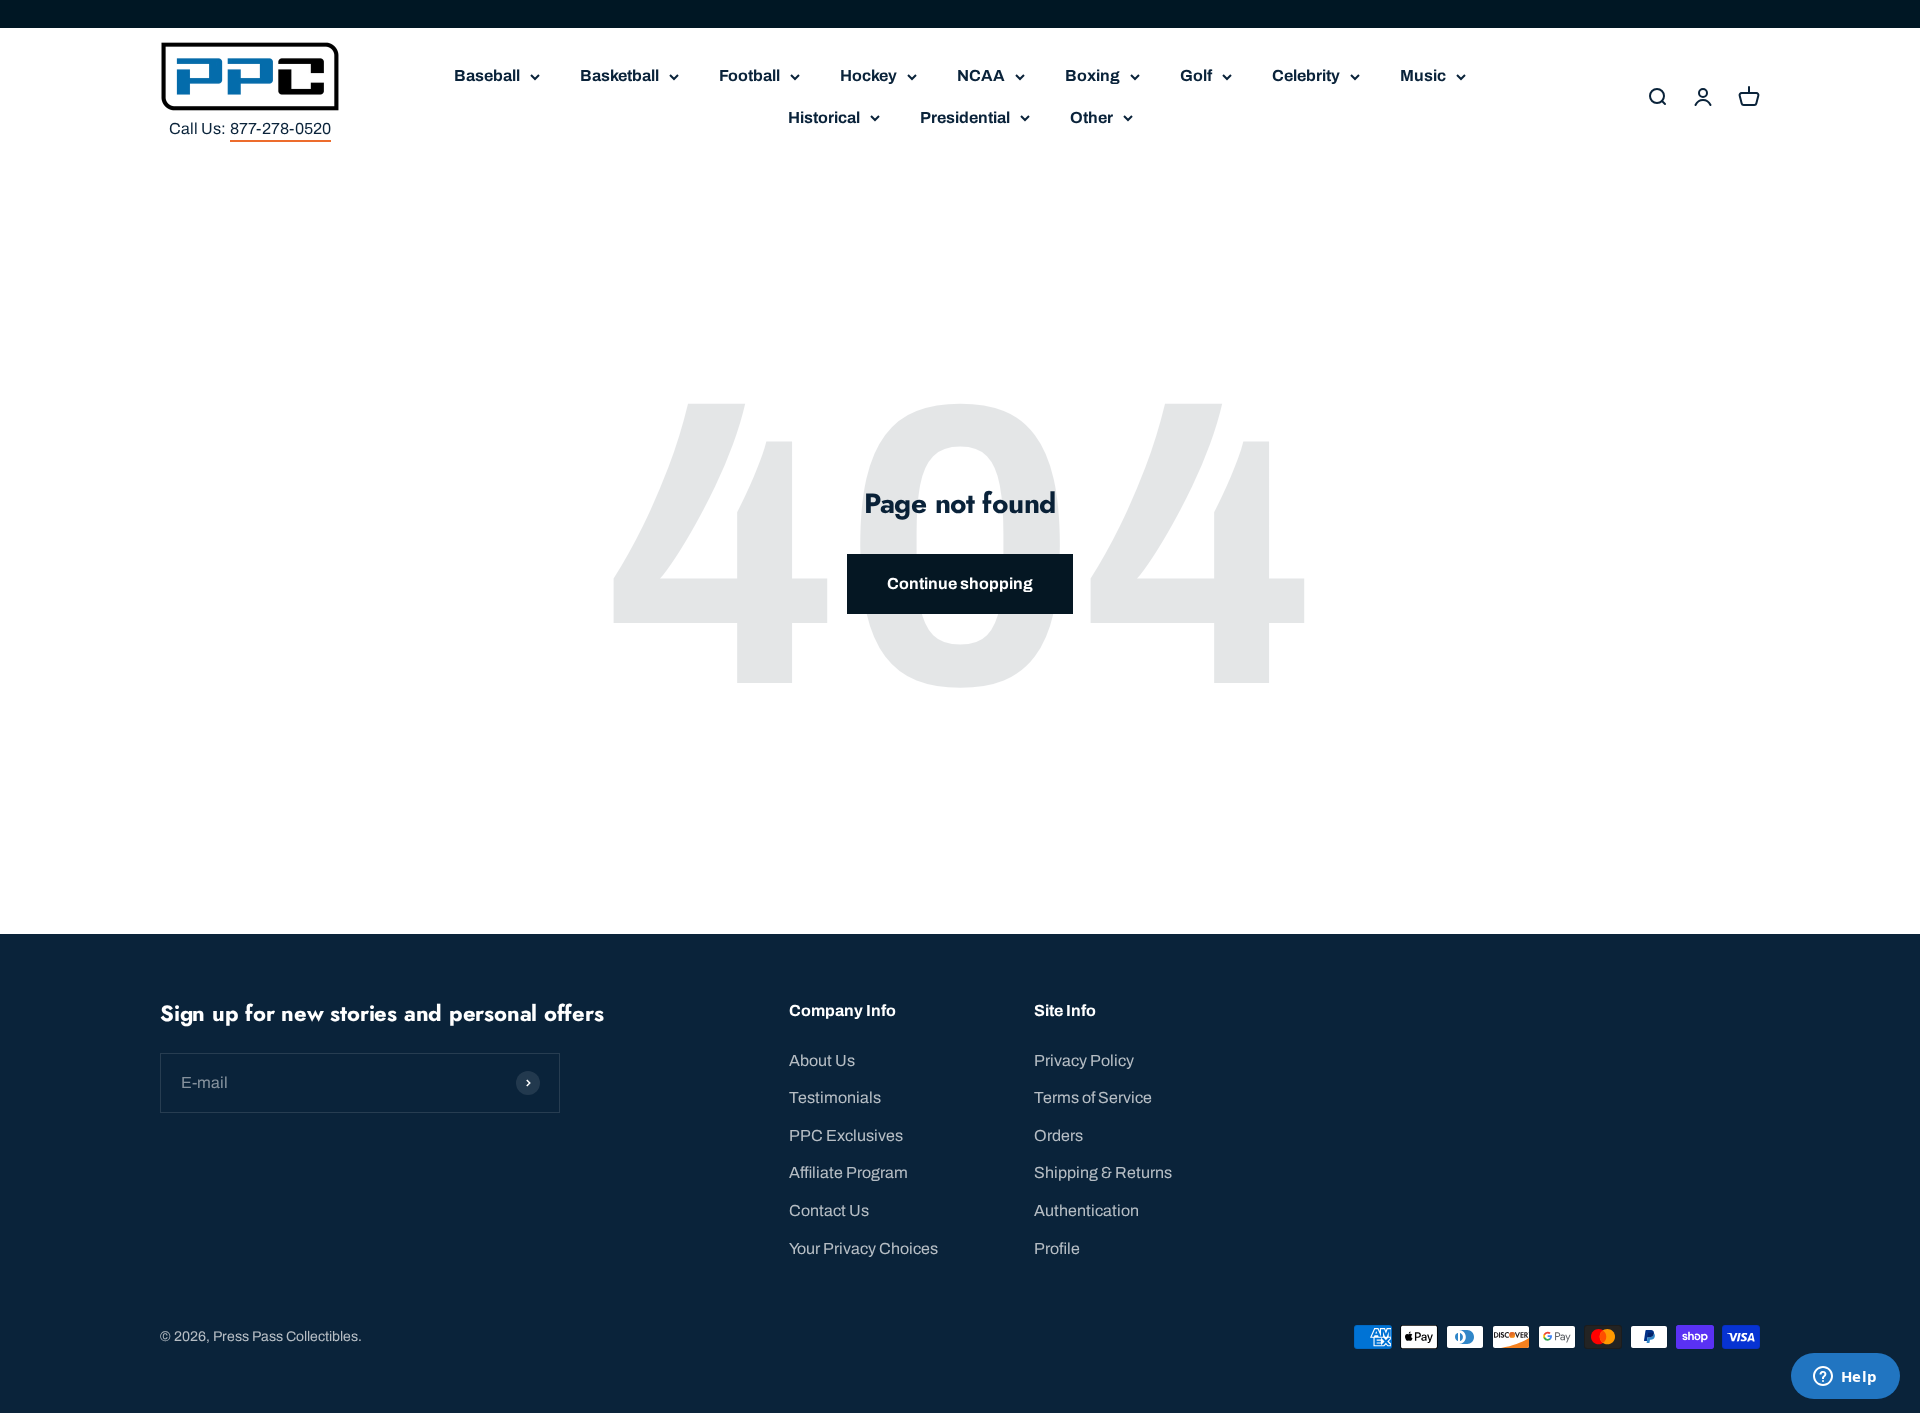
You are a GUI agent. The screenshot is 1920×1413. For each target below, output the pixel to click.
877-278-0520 (280, 128)
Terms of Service (1093, 1097)
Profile (1057, 1248)
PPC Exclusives (846, 1135)
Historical (824, 117)
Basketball (619, 75)
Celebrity (1306, 75)
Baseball (487, 75)
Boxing (1092, 75)
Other (1091, 117)
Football (749, 75)
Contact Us (829, 1210)
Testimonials (835, 1097)
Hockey (868, 75)
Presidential (965, 117)
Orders (1058, 1135)
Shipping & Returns (1103, 1172)
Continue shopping (960, 583)
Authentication (1086, 1210)
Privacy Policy (1084, 1060)
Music (1423, 75)
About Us (822, 1060)
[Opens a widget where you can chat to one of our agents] (1845, 1378)
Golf (1196, 75)
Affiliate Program (848, 1172)
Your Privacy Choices (863, 1248)
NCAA (981, 75)
